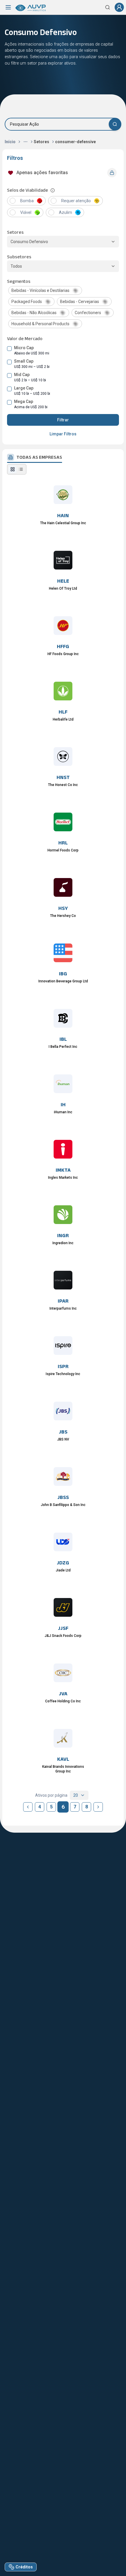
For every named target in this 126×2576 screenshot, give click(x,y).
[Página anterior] (28, 1807)
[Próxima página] (98, 1807)
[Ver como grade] (13, 469)
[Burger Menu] (8, 7)
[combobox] (79, 1795)
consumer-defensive (75, 142)
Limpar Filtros (63, 434)
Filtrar (63, 420)
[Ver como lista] (21, 469)
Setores (41, 142)
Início (10, 142)
